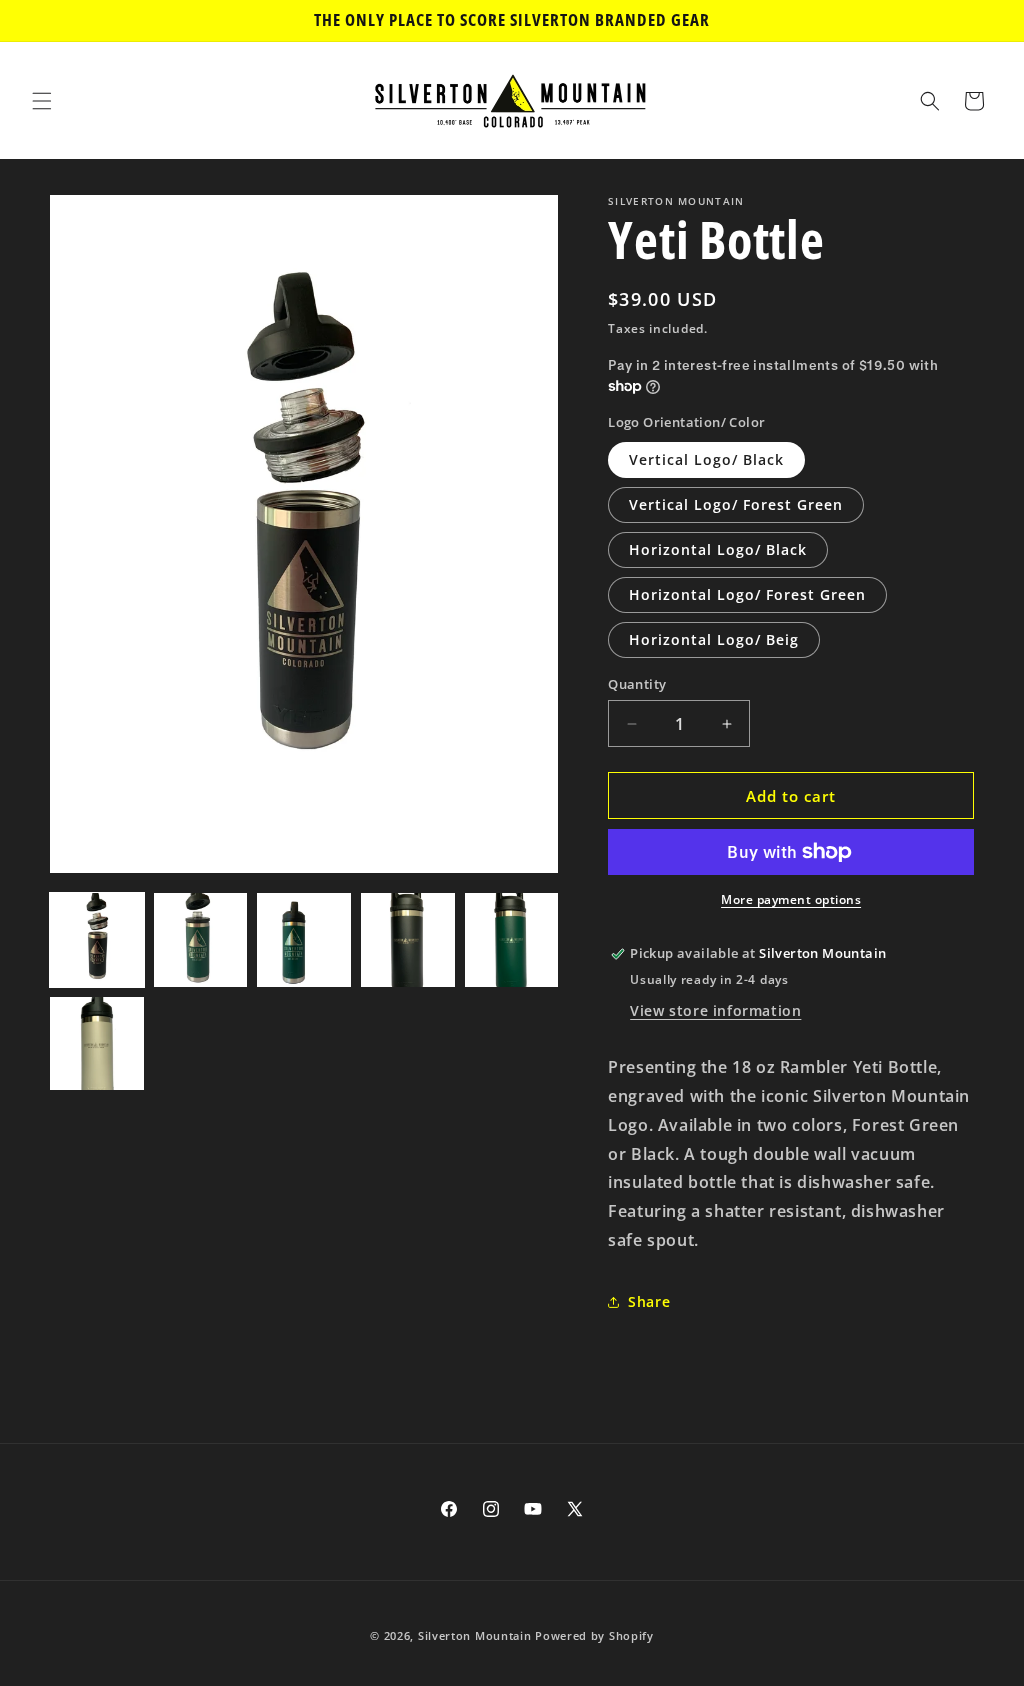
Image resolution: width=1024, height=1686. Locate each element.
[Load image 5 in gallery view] (512, 940)
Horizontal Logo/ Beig (714, 639)
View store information (715, 1010)
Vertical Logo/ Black (706, 459)
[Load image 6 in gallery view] (97, 1044)
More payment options (791, 899)
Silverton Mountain (475, 1635)
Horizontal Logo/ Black (718, 549)
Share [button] (649, 1301)
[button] (42, 101)
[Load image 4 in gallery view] (408, 940)
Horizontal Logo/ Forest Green (747, 594)
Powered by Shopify (594, 1635)
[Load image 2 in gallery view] (201, 940)
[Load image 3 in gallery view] (304, 940)
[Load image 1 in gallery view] (97, 940)
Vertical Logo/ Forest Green (736, 504)
